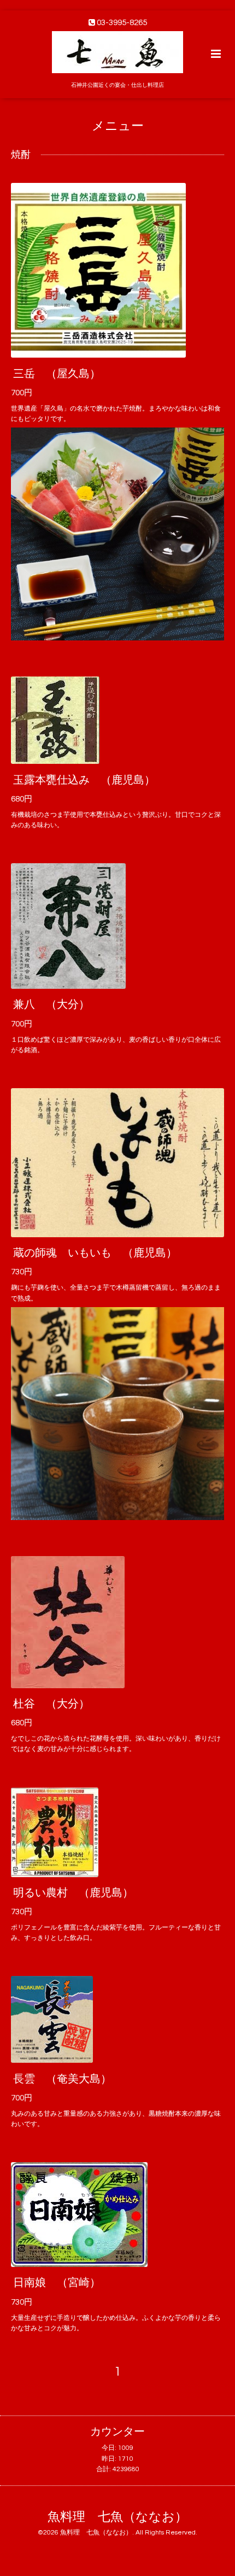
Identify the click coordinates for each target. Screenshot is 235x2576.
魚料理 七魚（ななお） (117, 2517)
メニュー (118, 126)
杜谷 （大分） (51, 1704)
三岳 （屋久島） (57, 373)
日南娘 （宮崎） (57, 2283)
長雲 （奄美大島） (62, 2079)
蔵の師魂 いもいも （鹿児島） (95, 1253)
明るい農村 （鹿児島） (73, 1893)
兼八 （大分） (51, 1005)
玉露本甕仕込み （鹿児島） (84, 780)
